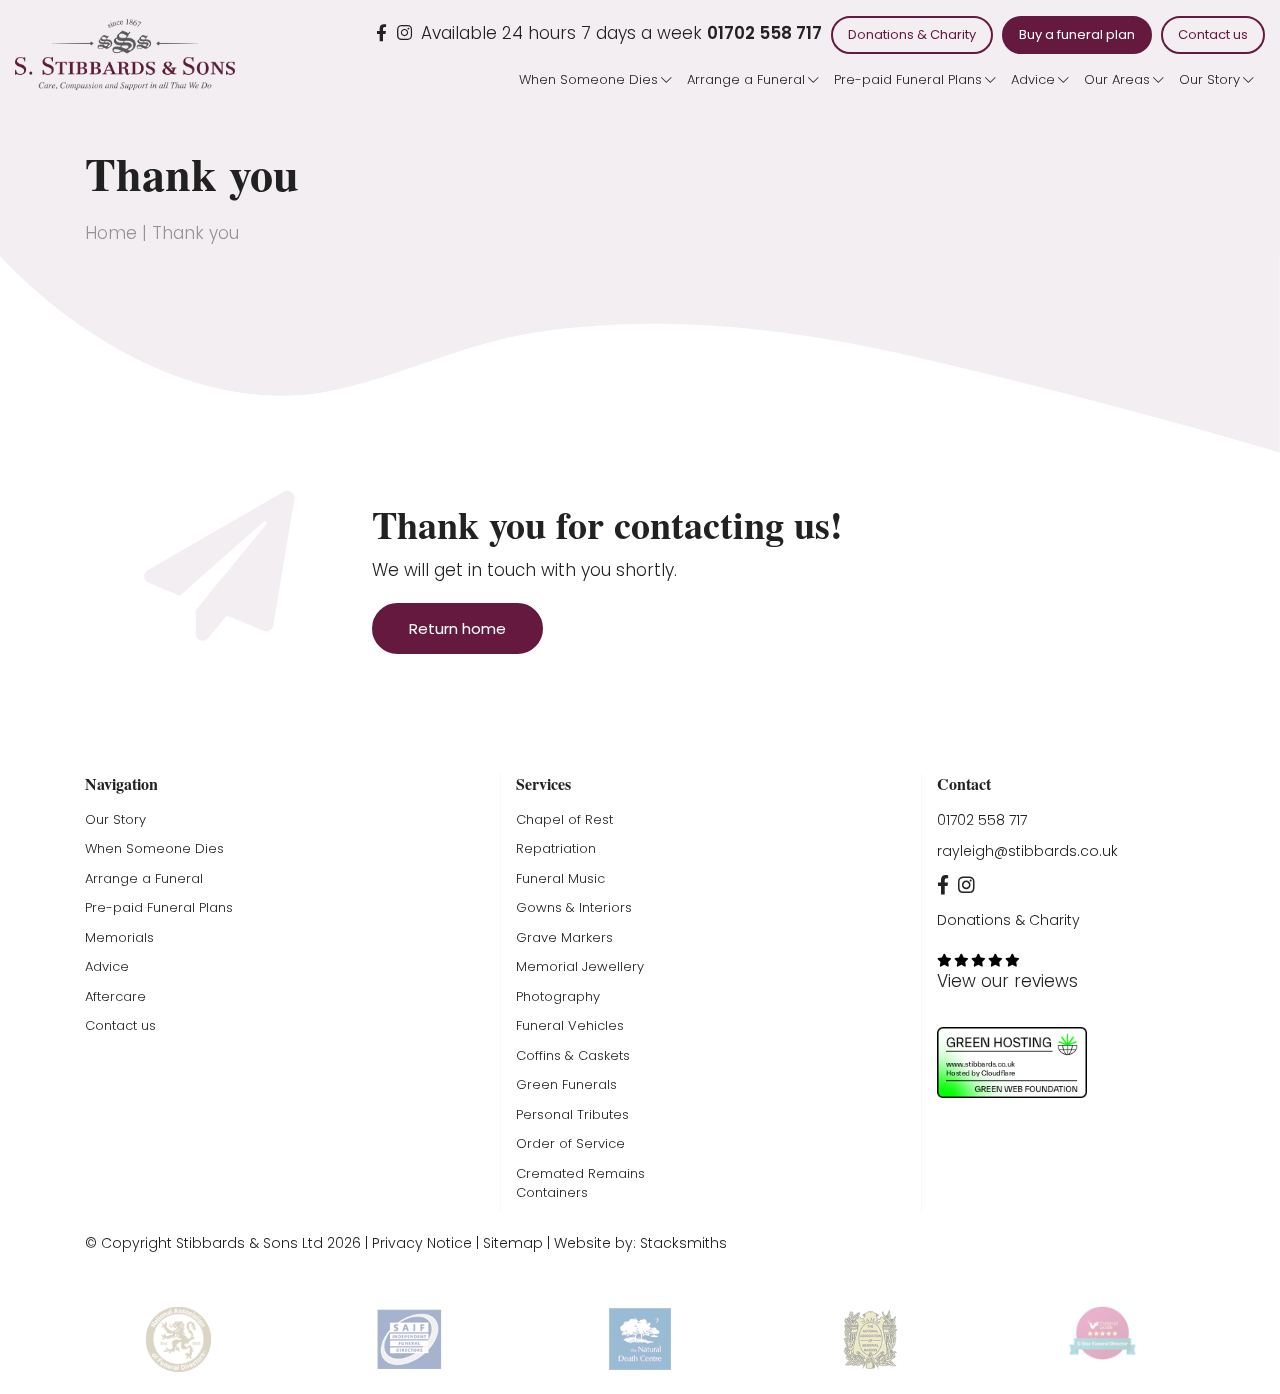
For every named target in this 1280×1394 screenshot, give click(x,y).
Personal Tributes (572, 1114)
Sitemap (513, 1243)
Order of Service (570, 1143)
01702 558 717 (764, 33)
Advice (1033, 79)
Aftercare (115, 996)
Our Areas (1117, 79)
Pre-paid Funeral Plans (908, 79)
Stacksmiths (683, 1243)
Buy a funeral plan (1077, 34)
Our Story (1209, 79)
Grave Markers (564, 937)
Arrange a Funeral (746, 79)
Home (111, 233)
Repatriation (556, 848)
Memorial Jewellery (580, 966)
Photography (558, 996)
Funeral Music (560, 878)
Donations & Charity (912, 34)
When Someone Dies (588, 79)
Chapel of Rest (564, 819)
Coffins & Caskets (573, 1055)
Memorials (119, 937)
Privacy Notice (422, 1243)
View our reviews (1007, 981)
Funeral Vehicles (570, 1025)
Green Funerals (566, 1084)
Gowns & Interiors (574, 907)
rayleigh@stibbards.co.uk (1027, 851)
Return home (457, 628)
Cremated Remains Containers (580, 1183)
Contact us (1213, 34)
